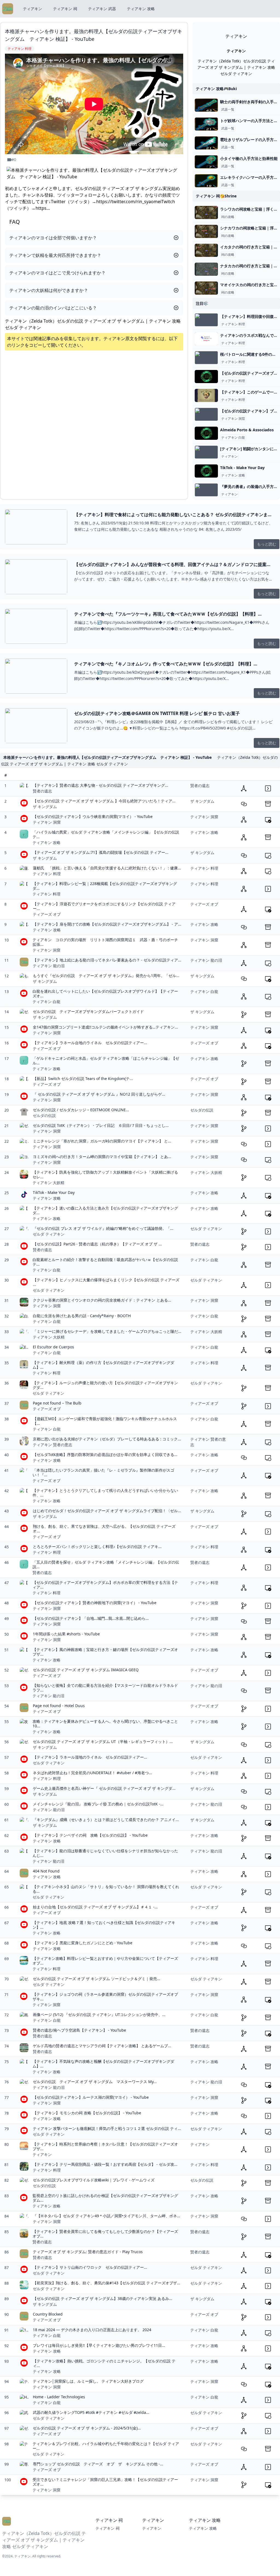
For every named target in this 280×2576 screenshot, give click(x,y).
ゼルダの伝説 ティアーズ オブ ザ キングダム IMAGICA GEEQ (86, 1670)
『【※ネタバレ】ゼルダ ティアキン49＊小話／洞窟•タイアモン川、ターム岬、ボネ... (107, 2216)
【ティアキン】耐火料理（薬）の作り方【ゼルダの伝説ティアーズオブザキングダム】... (103, 1365)
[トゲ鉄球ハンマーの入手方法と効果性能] (206, 124)
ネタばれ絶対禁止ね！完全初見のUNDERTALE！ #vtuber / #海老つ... (92, 1773)
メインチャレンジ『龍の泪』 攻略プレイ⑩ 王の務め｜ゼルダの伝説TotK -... (98, 1804)
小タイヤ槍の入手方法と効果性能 (249, 158)
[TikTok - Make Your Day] (206, 471)
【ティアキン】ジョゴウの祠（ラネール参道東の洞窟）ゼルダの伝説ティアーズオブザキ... (105, 1997)
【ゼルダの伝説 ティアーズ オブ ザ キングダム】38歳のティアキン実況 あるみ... (103, 2298)
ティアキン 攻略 (141, 9)
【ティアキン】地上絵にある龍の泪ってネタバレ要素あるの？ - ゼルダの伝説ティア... (107, 960)
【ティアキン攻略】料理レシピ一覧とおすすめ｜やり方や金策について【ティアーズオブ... (105, 1961)
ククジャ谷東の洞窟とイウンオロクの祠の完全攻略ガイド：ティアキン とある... (102, 1300)
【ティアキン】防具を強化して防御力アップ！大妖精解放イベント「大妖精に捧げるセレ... (105, 1175)
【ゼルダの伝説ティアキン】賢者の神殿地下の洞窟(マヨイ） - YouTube (95, 1603)
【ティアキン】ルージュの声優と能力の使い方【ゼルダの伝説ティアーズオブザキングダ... (105, 1385)
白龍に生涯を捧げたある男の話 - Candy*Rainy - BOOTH (82, 1316)
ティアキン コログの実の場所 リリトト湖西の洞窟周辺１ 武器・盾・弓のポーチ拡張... (105, 942)
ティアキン (33, 9)
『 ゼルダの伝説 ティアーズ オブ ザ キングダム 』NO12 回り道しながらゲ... (99, 1094)
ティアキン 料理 (233, 324)
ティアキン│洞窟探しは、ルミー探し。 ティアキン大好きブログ (88, 2381)
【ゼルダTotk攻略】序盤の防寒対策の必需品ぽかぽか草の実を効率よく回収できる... (105, 1454)
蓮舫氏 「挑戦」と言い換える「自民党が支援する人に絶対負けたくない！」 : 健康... (107, 868)
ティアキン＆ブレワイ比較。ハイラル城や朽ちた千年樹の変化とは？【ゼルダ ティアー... (106, 2446)
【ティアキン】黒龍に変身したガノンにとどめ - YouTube (83, 1943)
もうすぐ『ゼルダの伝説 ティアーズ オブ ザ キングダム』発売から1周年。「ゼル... (106, 976)
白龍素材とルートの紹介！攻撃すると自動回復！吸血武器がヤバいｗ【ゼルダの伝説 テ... (105, 1262)
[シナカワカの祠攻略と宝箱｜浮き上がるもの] (206, 231)
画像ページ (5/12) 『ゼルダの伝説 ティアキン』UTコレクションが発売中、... (99, 2014)
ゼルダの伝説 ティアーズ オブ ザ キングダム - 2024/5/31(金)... (87, 2428)
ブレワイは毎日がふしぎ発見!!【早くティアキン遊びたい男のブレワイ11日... (99, 2345)
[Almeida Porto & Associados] (206, 433)
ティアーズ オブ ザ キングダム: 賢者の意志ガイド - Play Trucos (88, 2252)
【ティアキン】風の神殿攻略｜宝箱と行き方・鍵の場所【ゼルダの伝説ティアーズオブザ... (105, 1652)
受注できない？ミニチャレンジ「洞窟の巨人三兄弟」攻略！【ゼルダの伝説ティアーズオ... (105, 2482)
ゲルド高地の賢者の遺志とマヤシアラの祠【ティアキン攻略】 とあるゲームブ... (102, 2046)
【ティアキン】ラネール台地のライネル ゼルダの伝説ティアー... (90, 1043)
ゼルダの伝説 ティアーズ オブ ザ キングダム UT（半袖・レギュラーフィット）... (103, 1741)
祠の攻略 (228, 217)
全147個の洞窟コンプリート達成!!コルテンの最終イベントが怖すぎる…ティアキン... (105, 1027)
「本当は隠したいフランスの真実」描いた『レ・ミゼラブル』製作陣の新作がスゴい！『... (103, 1473)
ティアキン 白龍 (233, 438)
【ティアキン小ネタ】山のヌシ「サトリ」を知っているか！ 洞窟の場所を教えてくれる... (106, 1889)
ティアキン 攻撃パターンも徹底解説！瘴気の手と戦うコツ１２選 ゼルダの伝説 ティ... (107, 2128)
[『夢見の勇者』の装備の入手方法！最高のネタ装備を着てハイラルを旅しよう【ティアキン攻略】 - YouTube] (206, 490)
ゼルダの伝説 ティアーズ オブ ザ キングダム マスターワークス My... (95, 2082)
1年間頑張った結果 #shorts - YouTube (66, 1634)
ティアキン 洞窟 (233, 419)
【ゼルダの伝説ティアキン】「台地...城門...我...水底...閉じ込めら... (91, 1618)
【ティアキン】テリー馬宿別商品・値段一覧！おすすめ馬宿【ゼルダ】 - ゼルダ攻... (105, 2164)
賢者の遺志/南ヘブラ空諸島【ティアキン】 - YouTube (79, 2030)
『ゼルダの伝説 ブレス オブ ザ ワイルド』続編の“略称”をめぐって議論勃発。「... (103, 1228)
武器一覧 (228, 110)
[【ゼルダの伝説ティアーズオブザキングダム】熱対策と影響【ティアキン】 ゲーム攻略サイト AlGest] (206, 377)
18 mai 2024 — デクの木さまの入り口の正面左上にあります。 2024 (92, 2330)
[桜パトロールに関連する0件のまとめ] (206, 358)
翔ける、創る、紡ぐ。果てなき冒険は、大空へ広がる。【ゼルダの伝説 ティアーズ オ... (104, 1529)
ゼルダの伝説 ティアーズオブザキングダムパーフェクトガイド (88, 1011)
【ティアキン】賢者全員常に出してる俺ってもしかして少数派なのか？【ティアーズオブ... (105, 2234)
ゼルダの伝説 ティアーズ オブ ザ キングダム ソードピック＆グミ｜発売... (97, 1979)
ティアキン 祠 (65, 9)
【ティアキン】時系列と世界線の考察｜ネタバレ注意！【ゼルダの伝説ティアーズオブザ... (105, 2146)
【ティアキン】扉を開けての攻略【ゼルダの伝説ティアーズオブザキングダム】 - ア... (107, 924)
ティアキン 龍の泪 (49, 966)
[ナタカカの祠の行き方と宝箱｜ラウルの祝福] (206, 269)
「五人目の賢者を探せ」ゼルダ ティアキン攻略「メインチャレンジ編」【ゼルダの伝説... (106, 1565)
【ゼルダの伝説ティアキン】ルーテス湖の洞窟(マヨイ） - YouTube (91, 2097)
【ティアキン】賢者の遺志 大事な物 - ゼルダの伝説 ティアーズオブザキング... (100, 785)
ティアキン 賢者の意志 (52, 1445)
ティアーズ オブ (47, 914)
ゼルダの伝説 (44, 1115)
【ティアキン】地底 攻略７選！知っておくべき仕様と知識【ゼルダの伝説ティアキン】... (104, 1925)
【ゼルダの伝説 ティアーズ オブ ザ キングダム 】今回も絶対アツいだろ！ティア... (104, 801)
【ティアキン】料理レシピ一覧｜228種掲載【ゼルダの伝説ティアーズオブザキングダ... (105, 886)
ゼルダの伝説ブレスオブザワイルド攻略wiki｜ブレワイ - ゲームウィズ (94, 2180)
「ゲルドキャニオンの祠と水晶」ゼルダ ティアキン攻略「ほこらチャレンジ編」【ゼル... (106, 1061)
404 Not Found (46, 1871)
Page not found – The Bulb (57, 1403)
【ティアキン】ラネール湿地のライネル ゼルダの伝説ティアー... (90, 1757)
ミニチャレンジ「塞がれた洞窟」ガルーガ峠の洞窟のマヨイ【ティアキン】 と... (102, 1141)
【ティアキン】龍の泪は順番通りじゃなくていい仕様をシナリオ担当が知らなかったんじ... (105, 1853)
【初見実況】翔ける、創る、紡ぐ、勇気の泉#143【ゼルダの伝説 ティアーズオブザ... (107, 2283)
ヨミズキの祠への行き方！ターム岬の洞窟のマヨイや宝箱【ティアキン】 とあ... (102, 1157)
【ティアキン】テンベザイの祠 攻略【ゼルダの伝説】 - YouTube (90, 1835)
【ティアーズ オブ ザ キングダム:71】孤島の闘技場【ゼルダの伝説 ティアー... (101, 852)
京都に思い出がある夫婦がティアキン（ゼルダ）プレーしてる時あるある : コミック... (107, 1439)
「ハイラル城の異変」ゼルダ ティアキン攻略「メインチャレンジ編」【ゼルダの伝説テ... (106, 835)
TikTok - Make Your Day (242, 468)
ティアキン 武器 (102, 9)
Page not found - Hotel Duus (59, 1706)
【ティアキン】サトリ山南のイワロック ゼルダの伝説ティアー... (90, 2267)
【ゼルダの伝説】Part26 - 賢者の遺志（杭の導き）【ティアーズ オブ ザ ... (97, 1244)
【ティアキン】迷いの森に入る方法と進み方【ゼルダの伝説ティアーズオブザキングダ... (105, 1211)
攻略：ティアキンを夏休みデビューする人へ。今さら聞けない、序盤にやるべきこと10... (105, 1724)
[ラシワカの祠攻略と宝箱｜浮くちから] (206, 212)
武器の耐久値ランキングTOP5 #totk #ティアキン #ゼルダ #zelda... (91, 2412)
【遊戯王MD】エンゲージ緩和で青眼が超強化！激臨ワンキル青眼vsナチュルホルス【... (105, 1421)
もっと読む (267, 544)
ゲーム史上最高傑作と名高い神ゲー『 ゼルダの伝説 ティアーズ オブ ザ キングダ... (104, 1788)
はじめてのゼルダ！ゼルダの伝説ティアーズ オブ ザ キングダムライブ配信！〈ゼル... (107, 1511)
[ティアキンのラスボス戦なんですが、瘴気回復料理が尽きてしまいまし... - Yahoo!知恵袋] (206, 339)
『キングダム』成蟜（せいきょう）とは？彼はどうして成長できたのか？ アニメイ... (106, 1820)
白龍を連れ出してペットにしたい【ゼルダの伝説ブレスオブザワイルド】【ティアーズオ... (105, 994)
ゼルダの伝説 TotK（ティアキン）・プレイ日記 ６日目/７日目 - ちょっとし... (101, 1125)
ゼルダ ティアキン (49, 1234)
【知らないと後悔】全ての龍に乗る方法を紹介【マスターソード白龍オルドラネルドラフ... (105, 1688)
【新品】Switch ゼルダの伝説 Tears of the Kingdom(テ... (83, 1079)
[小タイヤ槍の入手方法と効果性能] (206, 162)
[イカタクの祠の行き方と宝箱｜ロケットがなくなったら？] (206, 250)
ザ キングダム (45, 807)
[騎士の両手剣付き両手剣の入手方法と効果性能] (206, 105)
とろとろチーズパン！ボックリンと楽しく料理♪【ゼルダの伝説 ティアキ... (97, 1547)
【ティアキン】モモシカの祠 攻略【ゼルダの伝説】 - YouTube (87, 2113)
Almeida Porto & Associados (247, 430)
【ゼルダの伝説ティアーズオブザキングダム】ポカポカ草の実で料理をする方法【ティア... (105, 1585)
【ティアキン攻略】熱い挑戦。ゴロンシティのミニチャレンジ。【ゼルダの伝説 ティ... (104, 2363)
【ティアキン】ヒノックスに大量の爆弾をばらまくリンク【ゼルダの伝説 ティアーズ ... (106, 1282)
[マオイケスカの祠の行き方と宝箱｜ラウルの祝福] (206, 288)
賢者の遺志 (42, 791)
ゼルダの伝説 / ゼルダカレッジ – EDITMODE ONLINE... (81, 1110)
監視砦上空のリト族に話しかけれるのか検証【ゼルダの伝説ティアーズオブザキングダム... (105, 2198)
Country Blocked (48, 2314)
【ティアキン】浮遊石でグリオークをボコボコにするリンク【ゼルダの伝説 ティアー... (104, 906)
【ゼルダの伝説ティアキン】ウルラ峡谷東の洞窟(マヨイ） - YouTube (93, 816)
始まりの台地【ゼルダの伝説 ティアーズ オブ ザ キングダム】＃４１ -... (95, 1907)
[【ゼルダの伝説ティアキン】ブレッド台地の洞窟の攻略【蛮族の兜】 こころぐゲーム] (206, 414)
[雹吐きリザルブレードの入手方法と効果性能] (206, 143)
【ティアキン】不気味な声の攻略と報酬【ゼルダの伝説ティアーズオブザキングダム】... (103, 2064)
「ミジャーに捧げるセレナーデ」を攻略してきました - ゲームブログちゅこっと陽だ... (107, 1331)
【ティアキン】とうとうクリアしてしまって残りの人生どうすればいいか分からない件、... (105, 1493)
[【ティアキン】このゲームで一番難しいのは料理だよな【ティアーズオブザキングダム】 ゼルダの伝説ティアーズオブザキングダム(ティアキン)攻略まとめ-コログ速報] (206, 395)
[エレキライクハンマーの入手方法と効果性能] (206, 181)
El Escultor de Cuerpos (53, 1347)
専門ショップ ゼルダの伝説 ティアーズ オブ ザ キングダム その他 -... (98, 2464)
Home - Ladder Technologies (59, 2397)
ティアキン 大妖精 (48, 1183)
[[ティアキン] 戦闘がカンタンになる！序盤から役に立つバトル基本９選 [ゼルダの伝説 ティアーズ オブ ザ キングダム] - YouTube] (206, 452)
